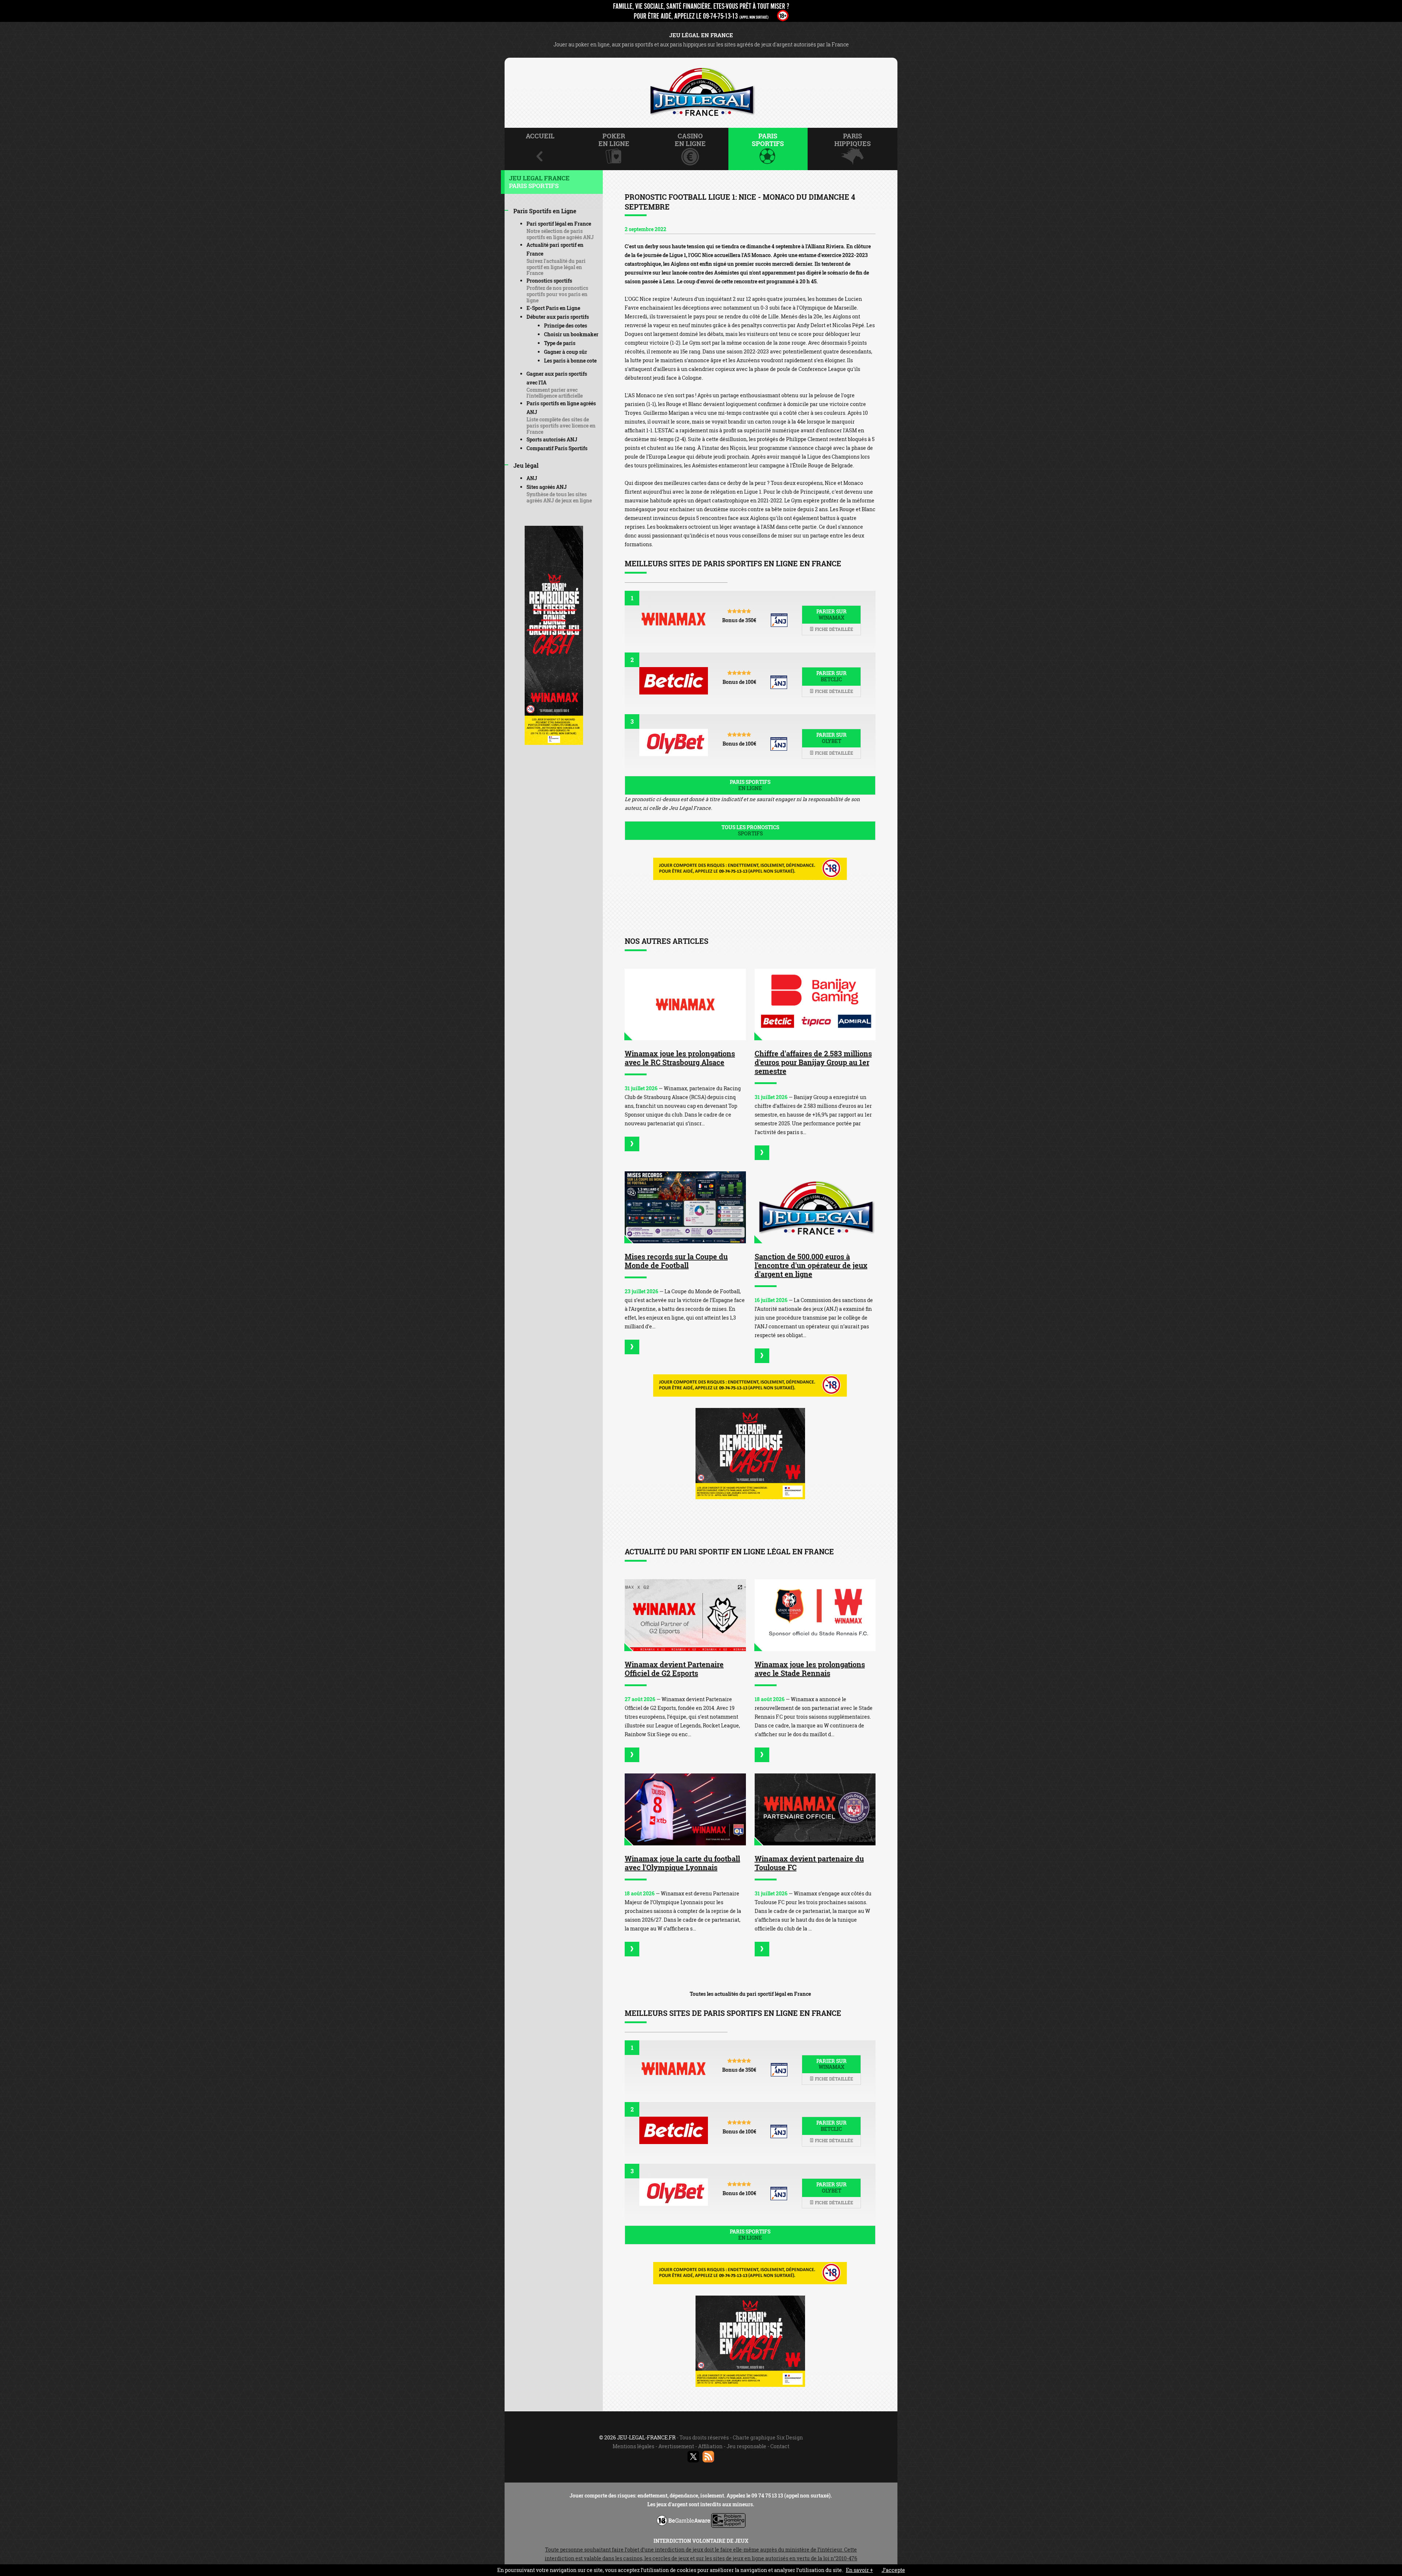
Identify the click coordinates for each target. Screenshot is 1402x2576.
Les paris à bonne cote (570, 361)
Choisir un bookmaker (571, 334)
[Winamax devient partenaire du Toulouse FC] (815, 1809)
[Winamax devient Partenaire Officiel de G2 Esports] (685, 1615)
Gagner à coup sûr (566, 352)
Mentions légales (633, 2446)
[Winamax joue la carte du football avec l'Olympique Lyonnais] (685, 1809)
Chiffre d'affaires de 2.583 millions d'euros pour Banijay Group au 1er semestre (813, 1062)
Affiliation (710, 2446)
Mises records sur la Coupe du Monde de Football (676, 1261)
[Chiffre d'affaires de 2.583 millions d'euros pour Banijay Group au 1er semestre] (815, 1005)
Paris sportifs (750, 785)
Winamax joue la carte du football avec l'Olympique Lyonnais (682, 1863)
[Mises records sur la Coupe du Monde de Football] (685, 1207)
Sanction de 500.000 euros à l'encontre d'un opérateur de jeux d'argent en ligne (811, 1265)
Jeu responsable (746, 2446)
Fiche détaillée (834, 629)
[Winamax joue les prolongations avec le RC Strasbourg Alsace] (685, 1005)
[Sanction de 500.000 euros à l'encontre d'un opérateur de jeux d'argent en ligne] (815, 1207)
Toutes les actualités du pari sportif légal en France (750, 1994)
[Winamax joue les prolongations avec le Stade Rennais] (815, 1615)
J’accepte (893, 2570)
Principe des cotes (566, 326)
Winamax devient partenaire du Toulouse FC (809, 1863)
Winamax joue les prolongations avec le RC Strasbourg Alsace (680, 1058)
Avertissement (676, 2446)
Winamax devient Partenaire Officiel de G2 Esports (674, 1669)
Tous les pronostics (750, 830)
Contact (780, 2446)
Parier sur (832, 615)
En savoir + (859, 2570)
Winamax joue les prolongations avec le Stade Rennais (810, 1669)
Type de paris (560, 343)
